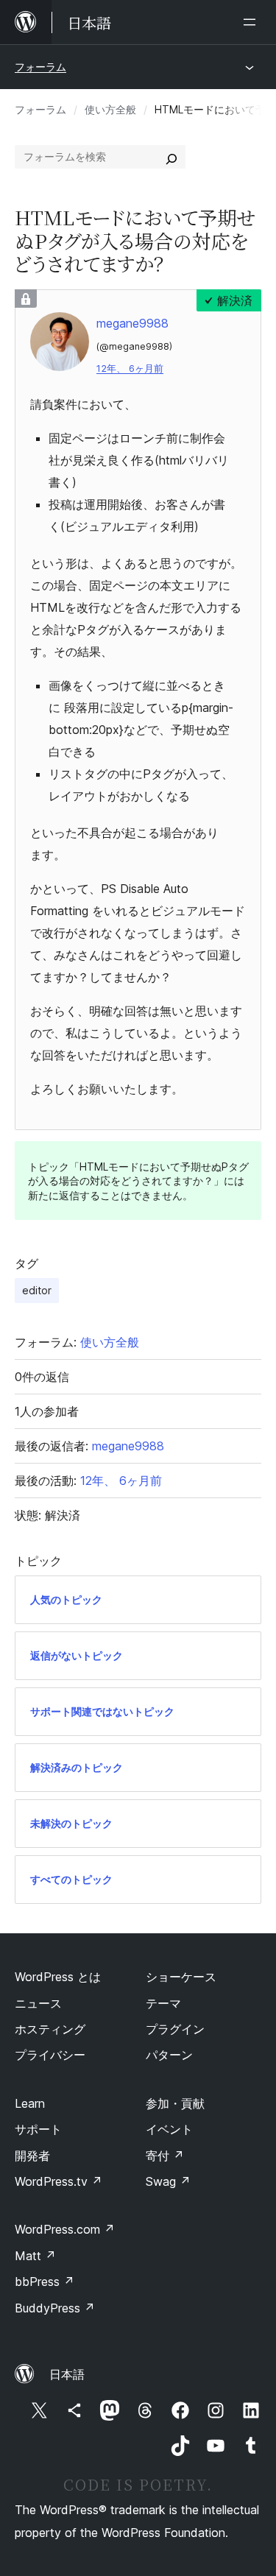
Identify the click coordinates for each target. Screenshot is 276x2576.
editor (37, 1290)
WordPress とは (58, 1977)
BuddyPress (55, 2308)
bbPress (45, 2282)
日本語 (67, 2374)
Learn (30, 2103)
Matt (35, 2256)
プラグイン (175, 2029)
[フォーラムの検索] (171, 157)
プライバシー (50, 2055)
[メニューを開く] (252, 22)
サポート (38, 2129)
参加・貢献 (175, 2103)
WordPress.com (65, 2229)
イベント (169, 2129)
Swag (168, 2181)
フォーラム (40, 67)
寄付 (165, 2156)
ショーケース (181, 1977)
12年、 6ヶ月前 (130, 368)
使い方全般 (110, 109)
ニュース (38, 2003)
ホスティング (50, 2029)
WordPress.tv (59, 2181)
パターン (169, 2055)
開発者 (32, 2156)
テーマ (163, 2003)
